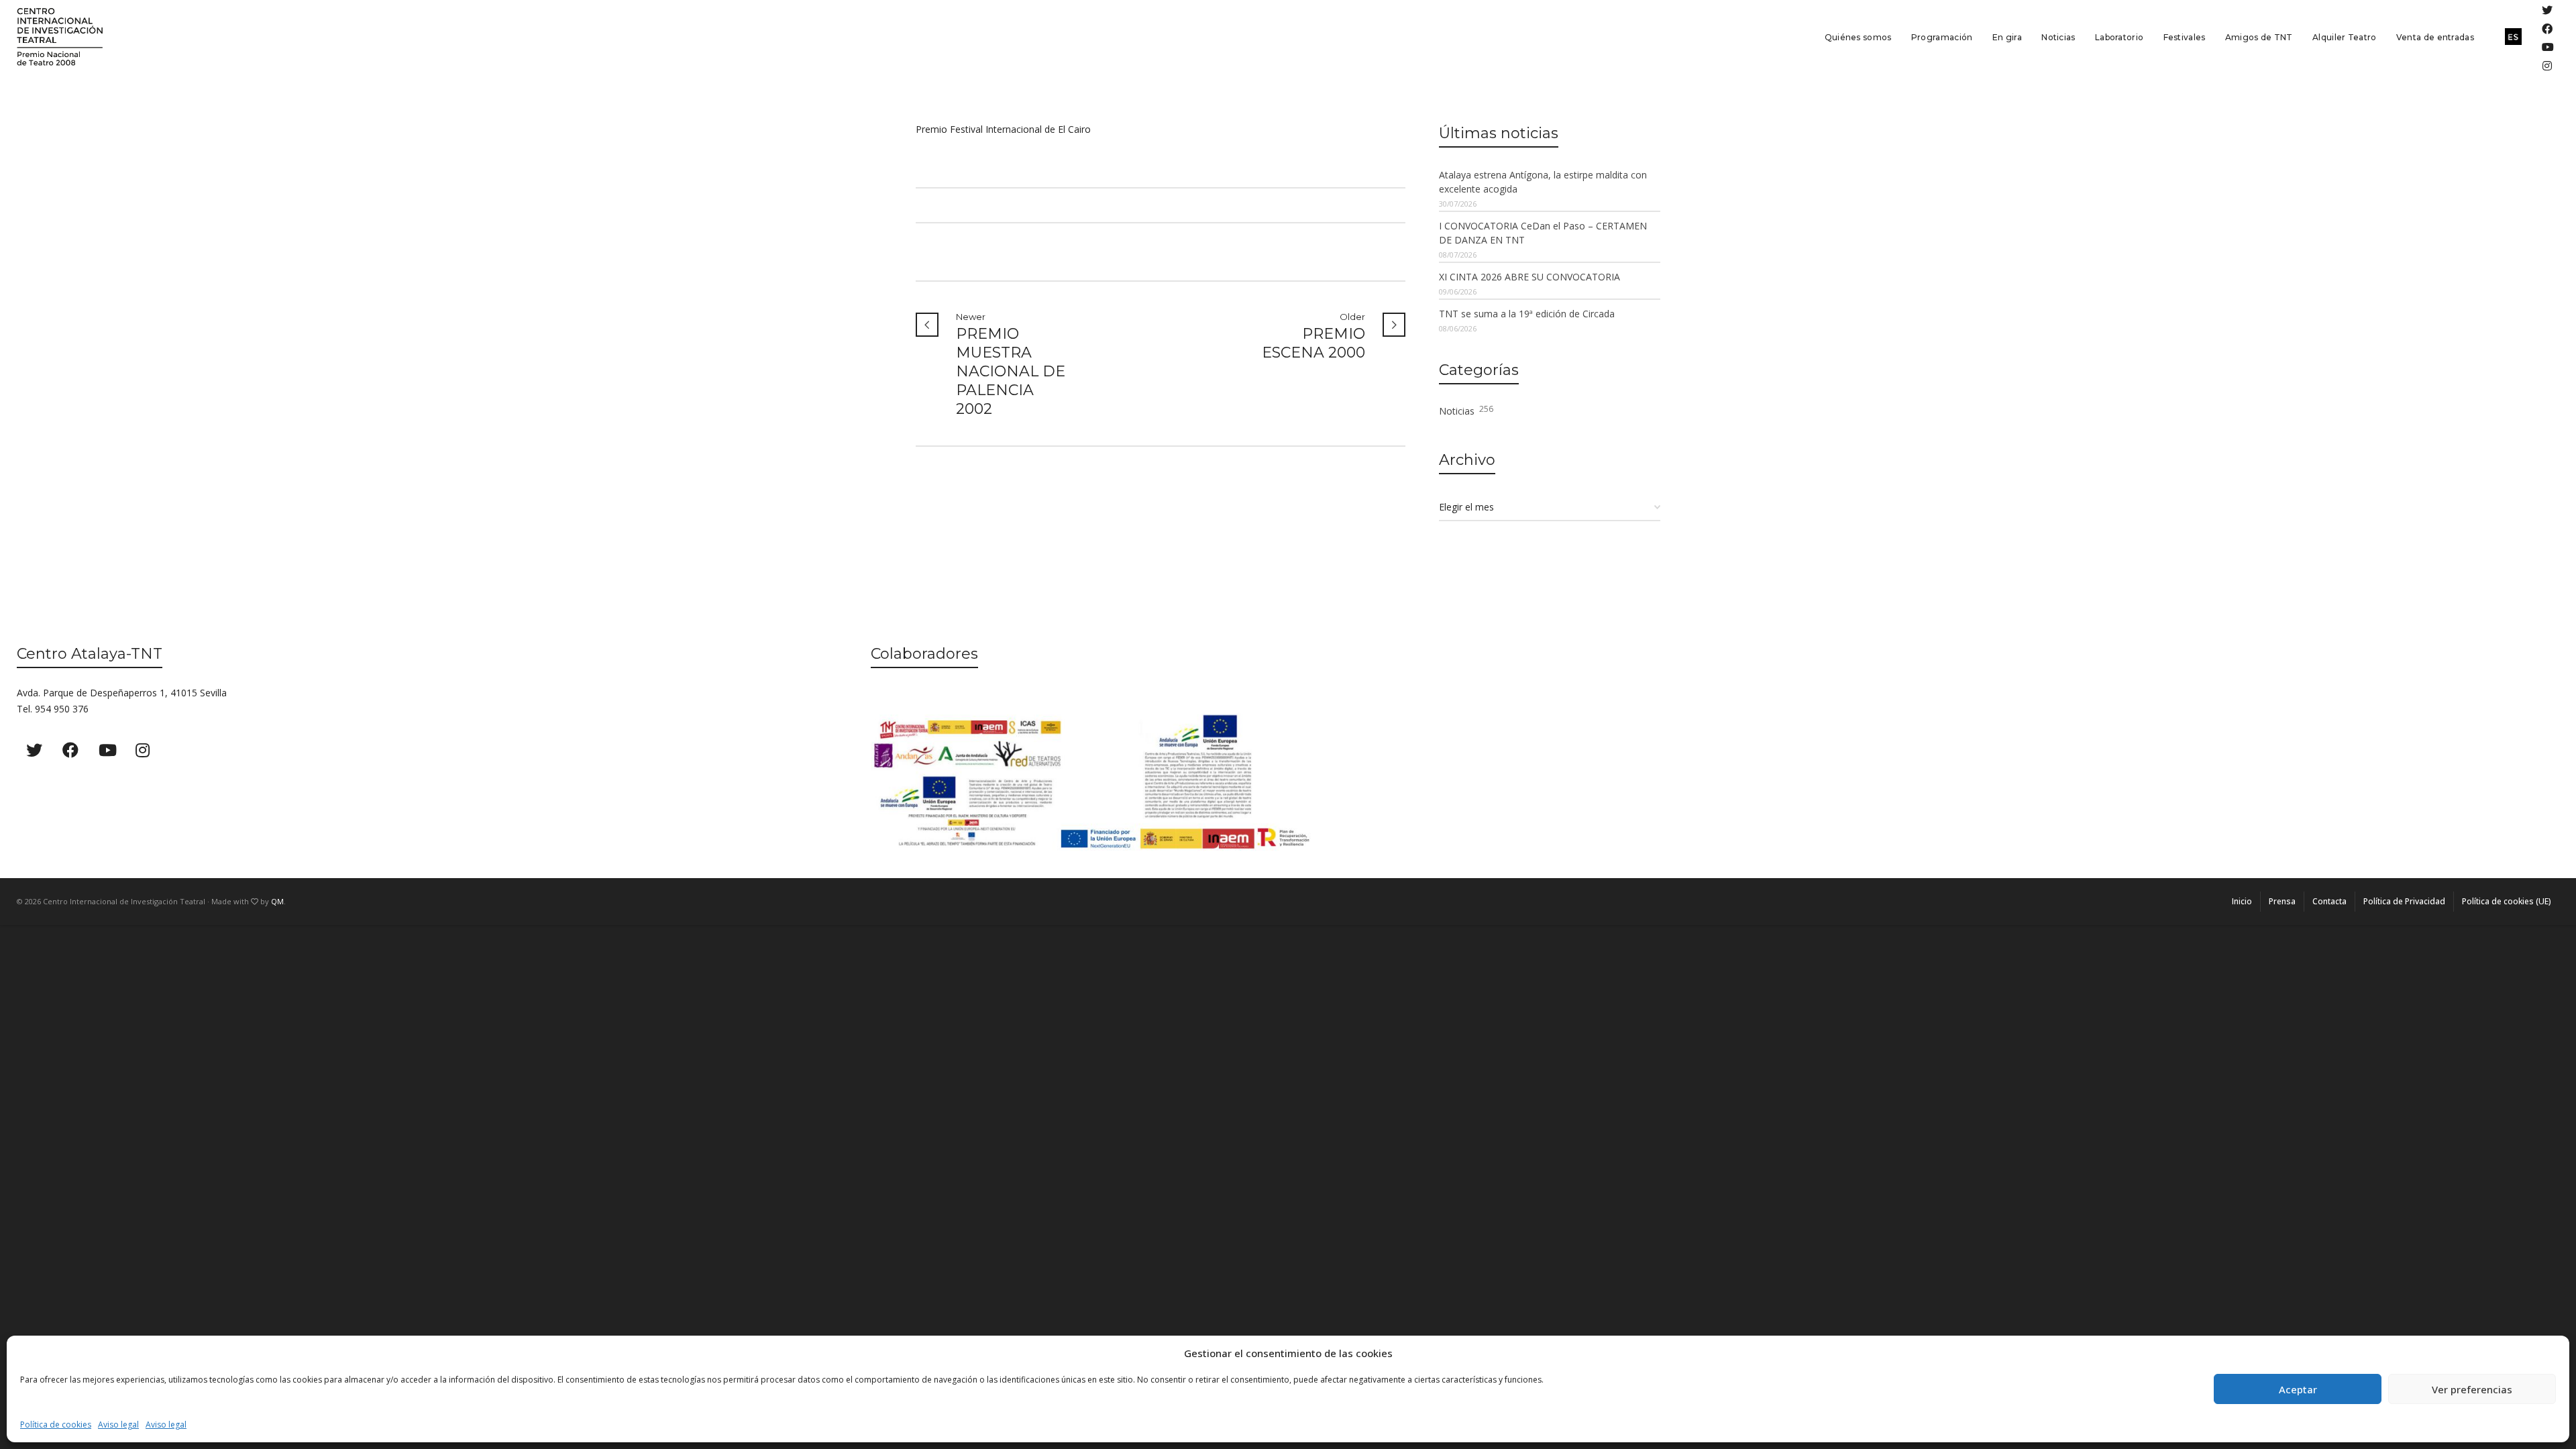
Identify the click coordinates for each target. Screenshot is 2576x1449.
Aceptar (2298, 1389)
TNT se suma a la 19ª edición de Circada (1527, 314)
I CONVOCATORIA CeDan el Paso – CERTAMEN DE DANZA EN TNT (1543, 233)
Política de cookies (56, 1425)
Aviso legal (118, 1425)
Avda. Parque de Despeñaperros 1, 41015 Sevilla (122, 693)
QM (277, 901)
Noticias (1466, 410)
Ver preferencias (2472, 1389)
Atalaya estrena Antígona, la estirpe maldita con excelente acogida (1543, 182)
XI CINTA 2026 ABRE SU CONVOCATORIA (1529, 277)
